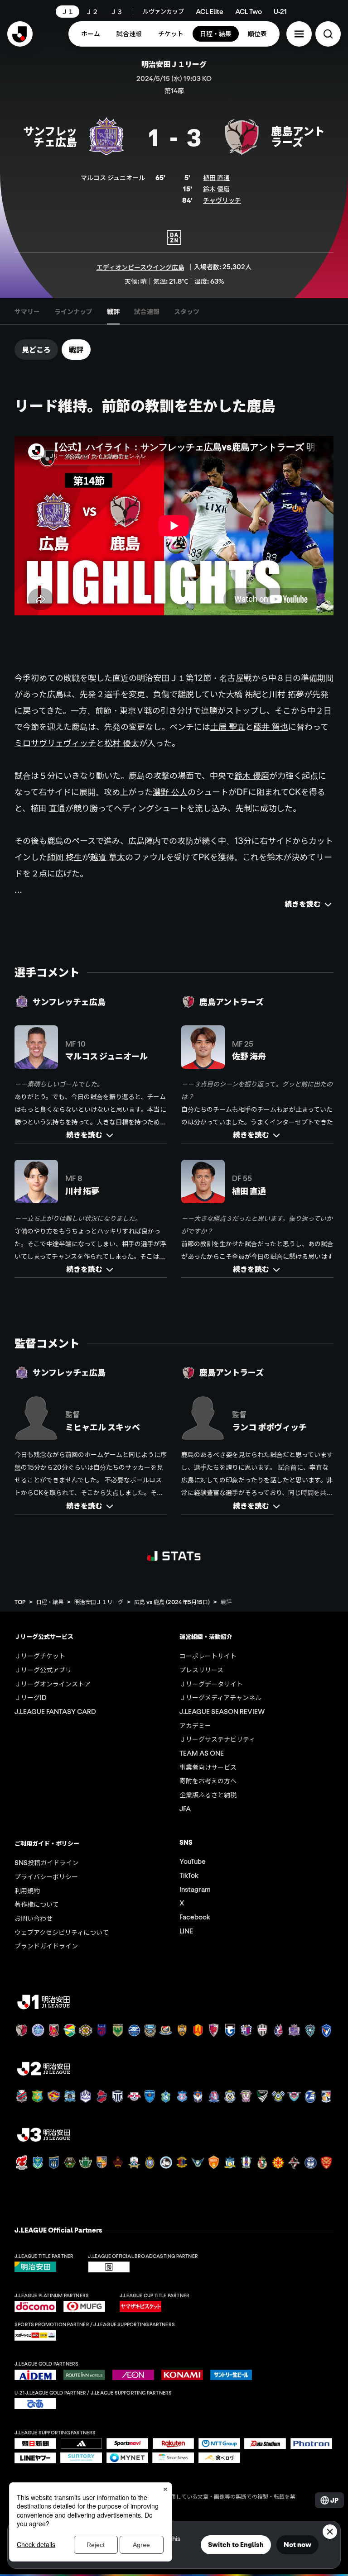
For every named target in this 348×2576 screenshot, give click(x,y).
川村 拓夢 (287, 694)
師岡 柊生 (65, 857)
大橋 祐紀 (244, 694)
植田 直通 (216, 177)
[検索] (328, 34)
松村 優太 (122, 743)
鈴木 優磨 (216, 189)
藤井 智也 (271, 727)
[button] (299, 34)
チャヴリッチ (222, 200)
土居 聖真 (228, 727)
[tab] (27, 311)
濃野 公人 (170, 792)
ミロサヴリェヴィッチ (55, 743)
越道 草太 (108, 857)
